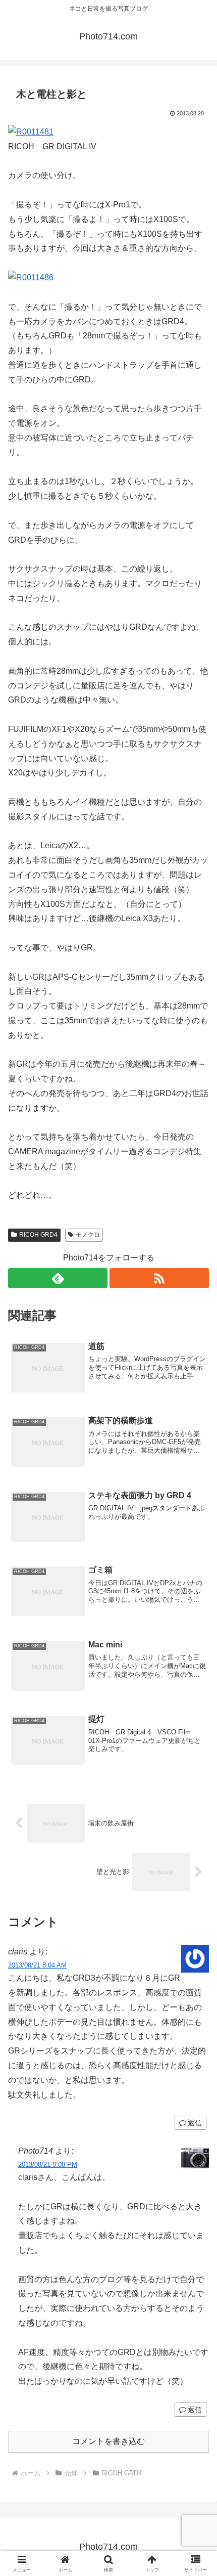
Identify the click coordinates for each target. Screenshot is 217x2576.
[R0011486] (31, 277)
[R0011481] (31, 132)
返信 (195, 2123)
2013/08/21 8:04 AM (37, 1965)
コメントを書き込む (108, 2441)
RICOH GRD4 (38, 1235)
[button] (196, 1732)
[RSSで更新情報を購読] (159, 1278)
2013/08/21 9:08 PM (48, 2165)
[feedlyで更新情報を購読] (58, 1278)
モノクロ (88, 1235)
